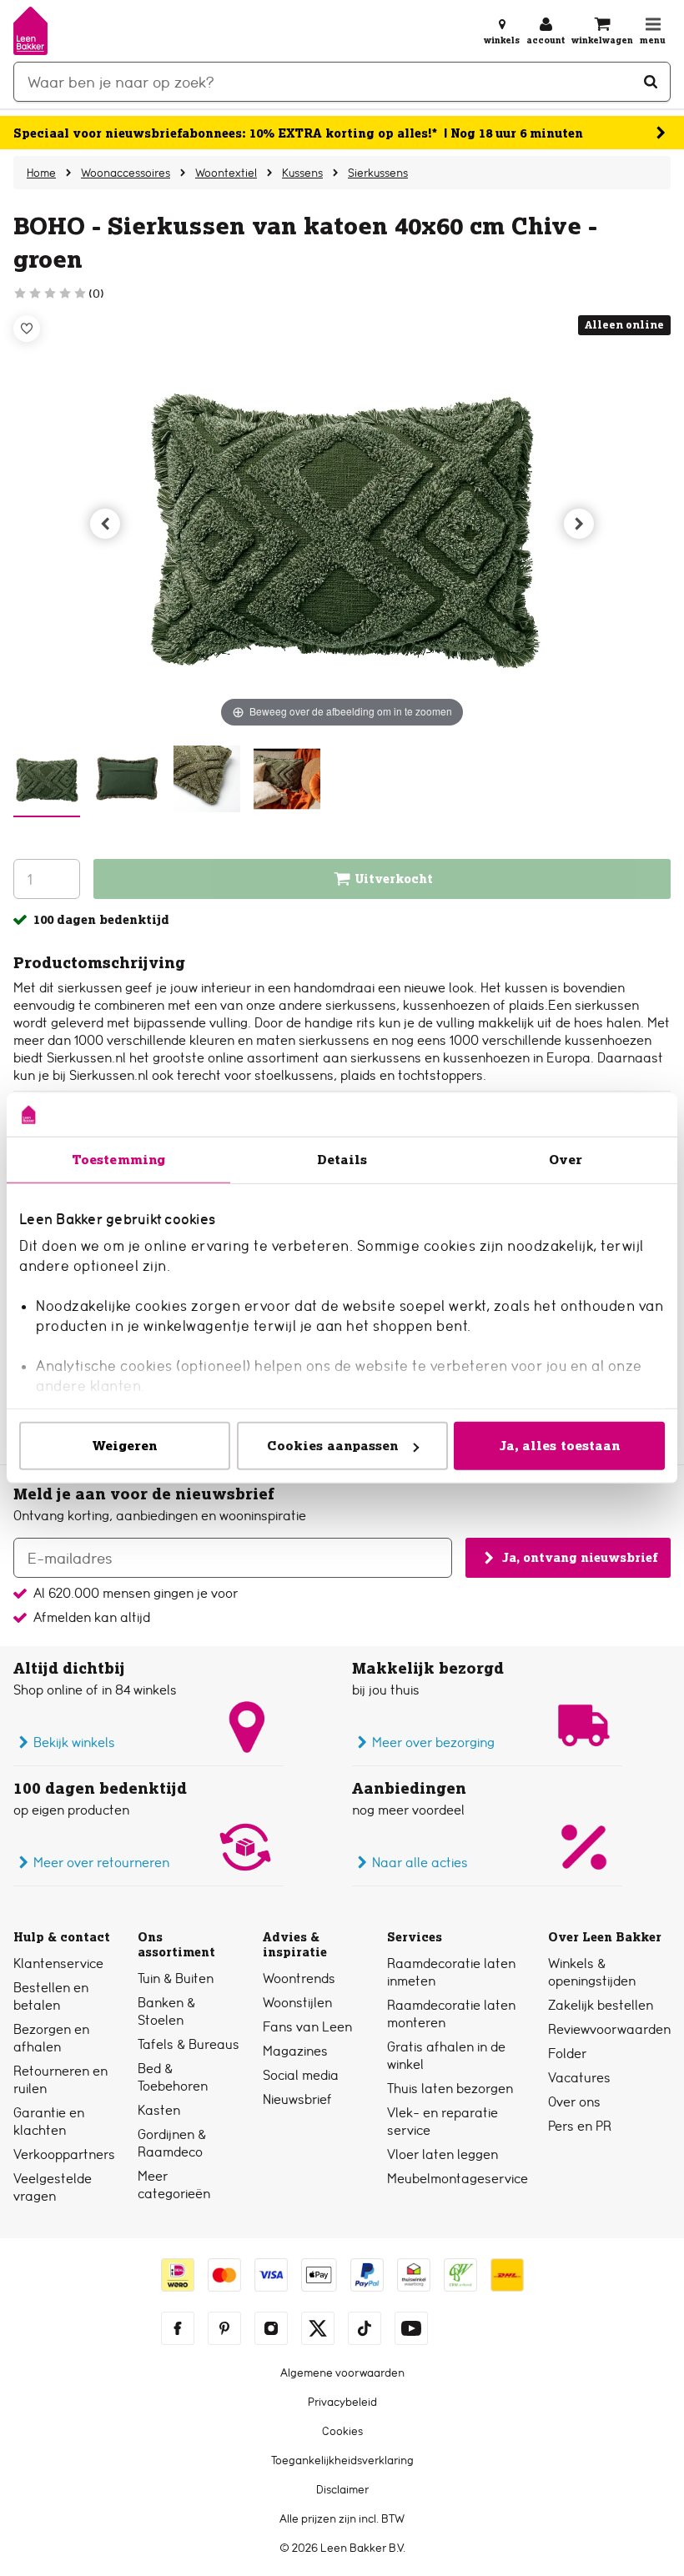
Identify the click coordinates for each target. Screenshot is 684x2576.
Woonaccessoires (126, 173)
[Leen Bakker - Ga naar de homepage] (30, 31)
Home (41, 173)
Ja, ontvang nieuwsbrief (580, 1558)
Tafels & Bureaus (189, 2044)
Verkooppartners (64, 2154)
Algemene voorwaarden (342, 2373)
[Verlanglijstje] (27, 329)
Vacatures (579, 2078)
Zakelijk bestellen (601, 2005)
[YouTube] (411, 2328)
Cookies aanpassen (333, 1446)
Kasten (159, 2110)
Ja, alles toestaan (560, 1446)
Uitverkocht (394, 879)
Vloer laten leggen (443, 2154)
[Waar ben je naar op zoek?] (651, 82)
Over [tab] (566, 1160)
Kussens (302, 173)
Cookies (342, 2431)
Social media (301, 2075)
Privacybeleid (342, 2402)
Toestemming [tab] (118, 1160)
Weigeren (125, 1446)
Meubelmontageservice (458, 2179)
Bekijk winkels (74, 1742)
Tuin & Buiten (176, 1978)
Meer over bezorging (433, 1742)
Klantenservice (58, 1963)
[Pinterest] (224, 2328)
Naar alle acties (420, 1863)
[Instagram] (271, 2328)
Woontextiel (226, 173)
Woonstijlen (297, 2003)
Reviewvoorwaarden (609, 2029)
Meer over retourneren (101, 1863)
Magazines (295, 2051)
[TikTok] (365, 2328)
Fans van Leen (307, 2027)
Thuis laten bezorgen (450, 2089)
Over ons (574, 2102)
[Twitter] (318, 2328)
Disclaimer (342, 2489)
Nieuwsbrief (297, 2099)
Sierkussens (378, 173)
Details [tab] (342, 1160)
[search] (342, 82)
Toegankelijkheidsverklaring (342, 2460)
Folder (567, 2054)
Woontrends (299, 1978)
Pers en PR (580, 2126)
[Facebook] (178, 2328)
